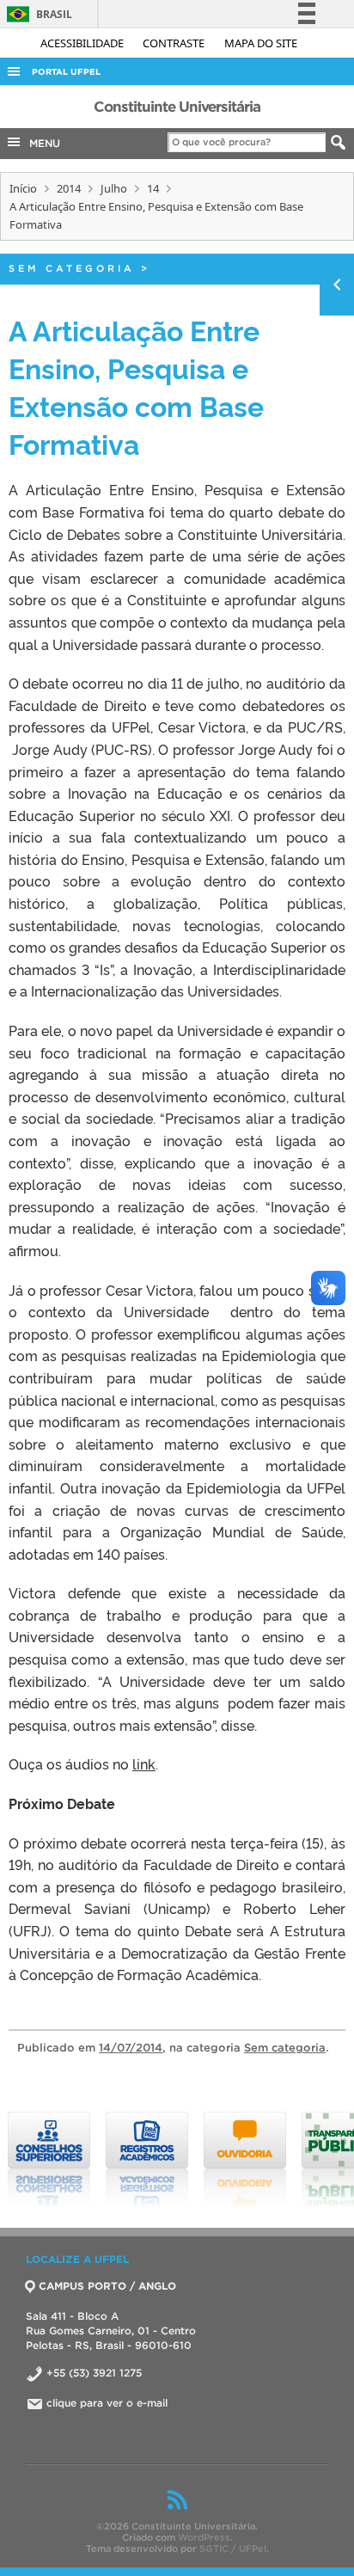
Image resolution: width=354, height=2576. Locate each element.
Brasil (37, 14)
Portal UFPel (66, 72)
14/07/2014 (131, 2048)
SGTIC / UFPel (233, 2548)
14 (153, 188)
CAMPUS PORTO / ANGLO (107, 2286)
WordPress (204, 2537)
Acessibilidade (83, 43)
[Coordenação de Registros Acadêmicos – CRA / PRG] (147, 2160)
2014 (69, 188)
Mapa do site (261, 43)
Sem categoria (72, 268)
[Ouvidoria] (245, 2160)
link (144, 1763)
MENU (41, 143)
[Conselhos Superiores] (49, 2160)
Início (23, 188)
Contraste (175, 43)
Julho (114, 188)
